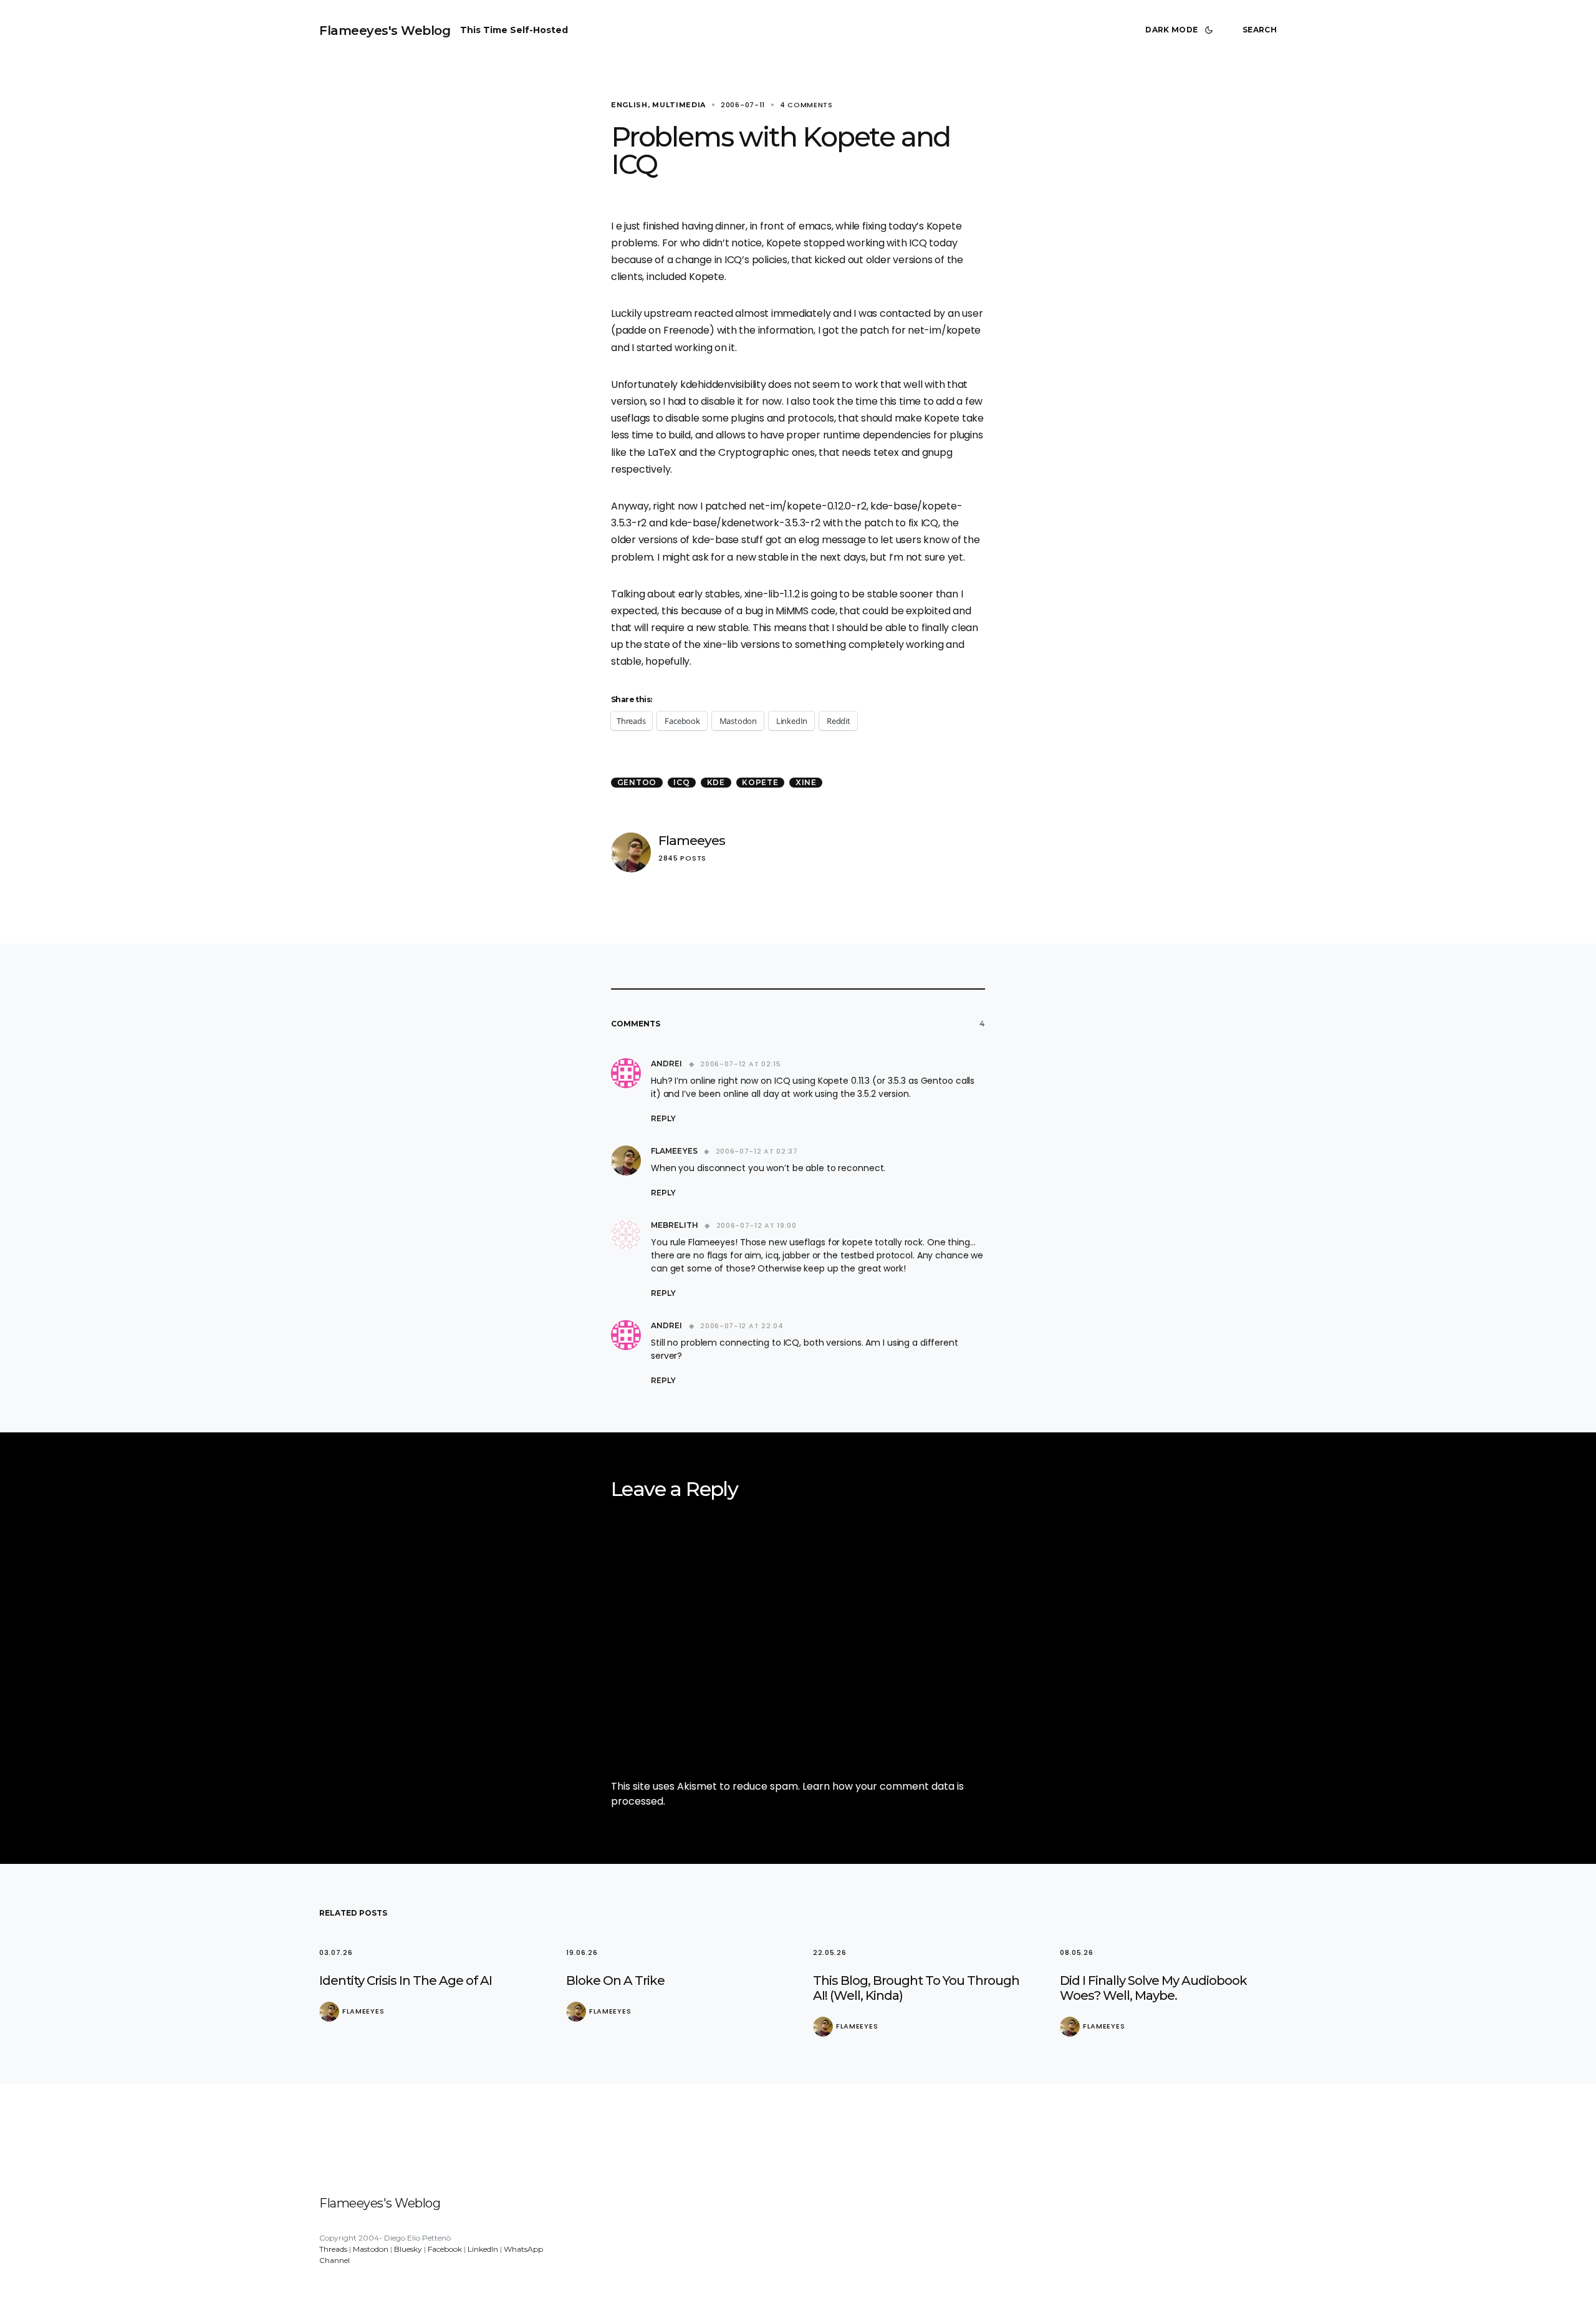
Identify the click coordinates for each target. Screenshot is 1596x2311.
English (629, 105)
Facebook (445, 2249)
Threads (333, 2249)
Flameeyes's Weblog (385, 31)
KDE (716, 782)
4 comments (806, 105)
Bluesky (408, 2249)
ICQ (681, 782)
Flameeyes (692, 840)
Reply (663, 1118)
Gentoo (637, 782)
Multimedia (679, 105)
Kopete (760, 782)
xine (806, 782)
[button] (1181, 30)
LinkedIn (483, 2249)
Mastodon (371, 2249)
